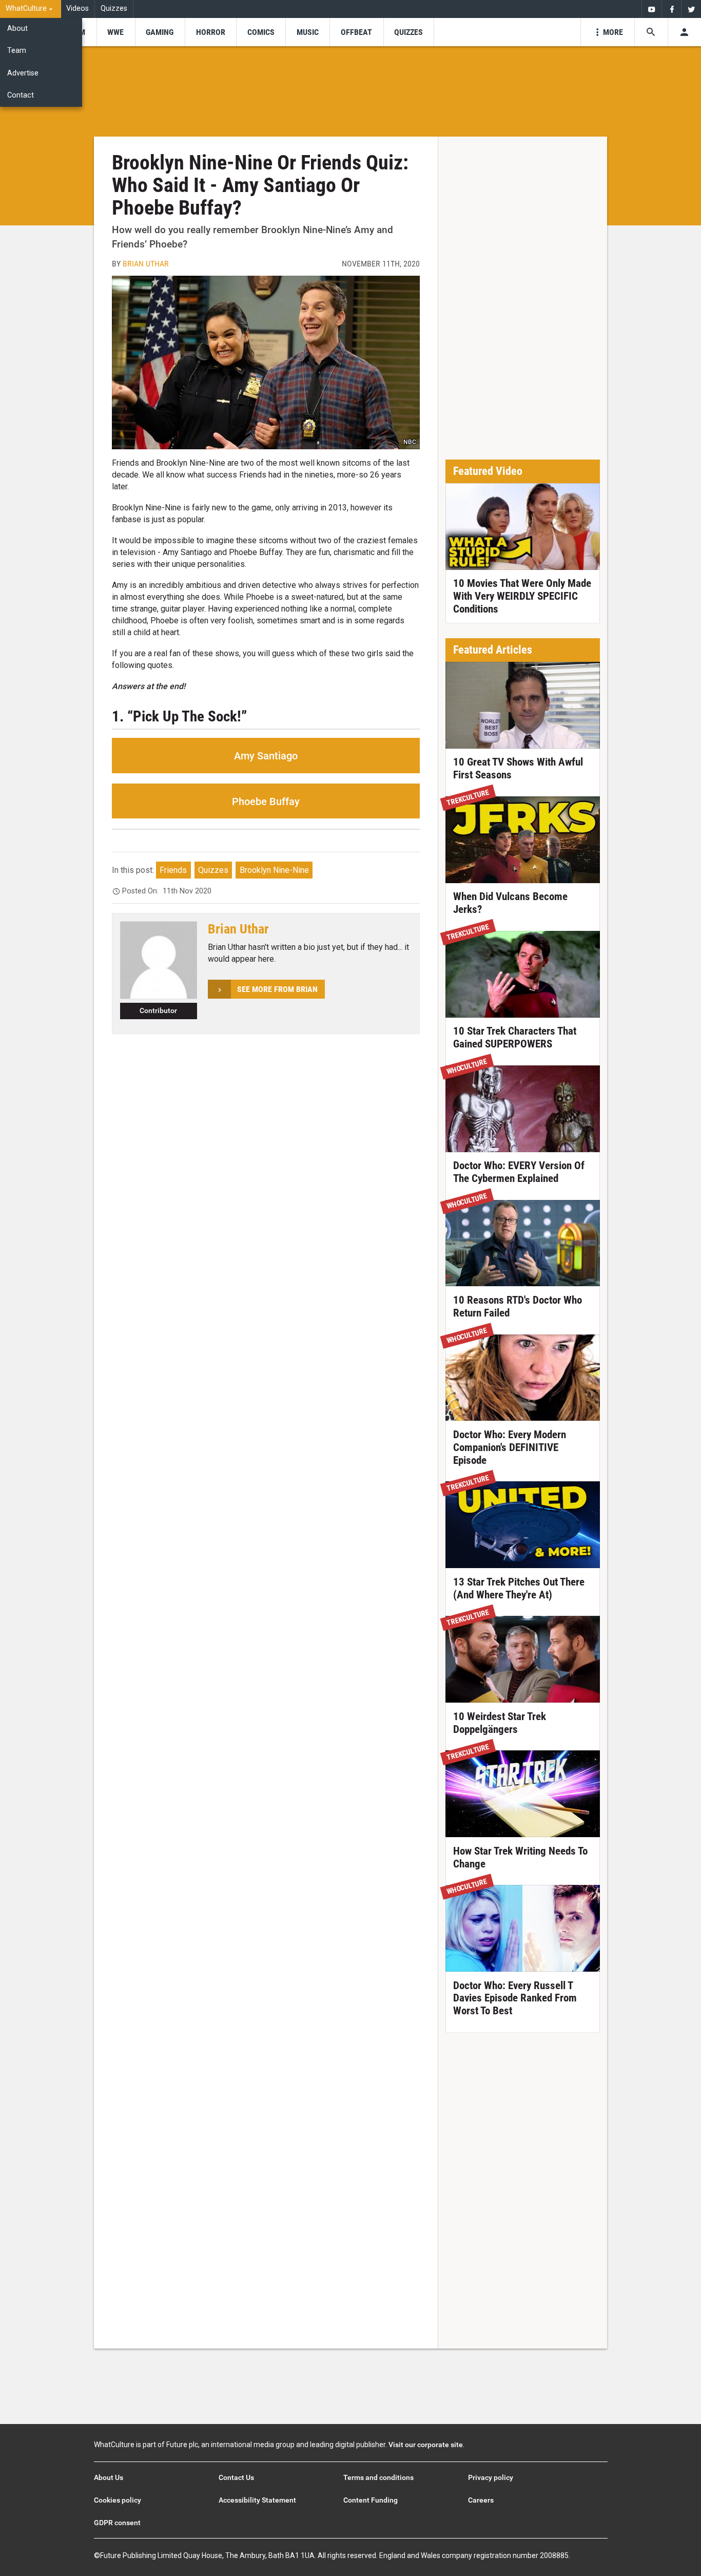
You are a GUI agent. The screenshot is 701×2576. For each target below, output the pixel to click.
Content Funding (371, 2500)
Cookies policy (118, 2500)
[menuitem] (31, 9)
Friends (173, 870)
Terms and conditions (378, 2477)
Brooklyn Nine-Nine (274, 870)
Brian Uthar (146, 264)
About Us (109, 2477)
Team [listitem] (17, 51)
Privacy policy (491, 2477)
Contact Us (236, 2477)
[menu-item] (116, 32)
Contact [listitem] (21, 95)
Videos (77, 8)
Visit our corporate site (426, 2445)
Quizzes (114, 8)
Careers (481, 2500)
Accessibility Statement (257, 2500)
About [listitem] (17, 28)
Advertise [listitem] (23, 73)
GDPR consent (117, 2523)
